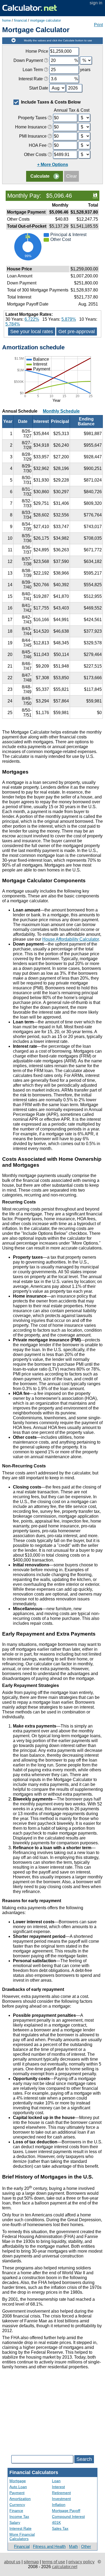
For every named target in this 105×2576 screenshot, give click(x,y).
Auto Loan (18, 2487)
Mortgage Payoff (66, 2511)
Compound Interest (68, 2517)
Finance (16, 2511)
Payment (17, 2493)
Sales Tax (60, 2528)
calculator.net (65, 2567)
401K (56, 2522)
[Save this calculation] (95, 195)
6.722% (32, 319)
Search (84, 2459)
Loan (56, 2481)
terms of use (54, 2562)
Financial (22, 2546)
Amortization (20, 2499)
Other (86, 2546)
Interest (58, 2487)
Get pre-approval (77, 331)
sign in (96, 3)
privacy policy (81, 2562)
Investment (61, 2499)
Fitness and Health (49, 2546)
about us (12, 2562)
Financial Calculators (34, 2472)
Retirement (61, 2493)
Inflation (59, 2505)
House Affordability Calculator (71, 939)
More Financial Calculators (22, 2537)
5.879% (69, 319)
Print (98, 25)
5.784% (13, 324)
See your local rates (32, 331)
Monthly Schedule (61, 411)
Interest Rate (20, 2528)
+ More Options (53, 165)
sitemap (31, 2562)
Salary (15, 2522)
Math (73, 2546)
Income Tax (19, 2517)
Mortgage (18, 2481)
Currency (17, 2505)
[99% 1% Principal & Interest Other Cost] (52, 262)
